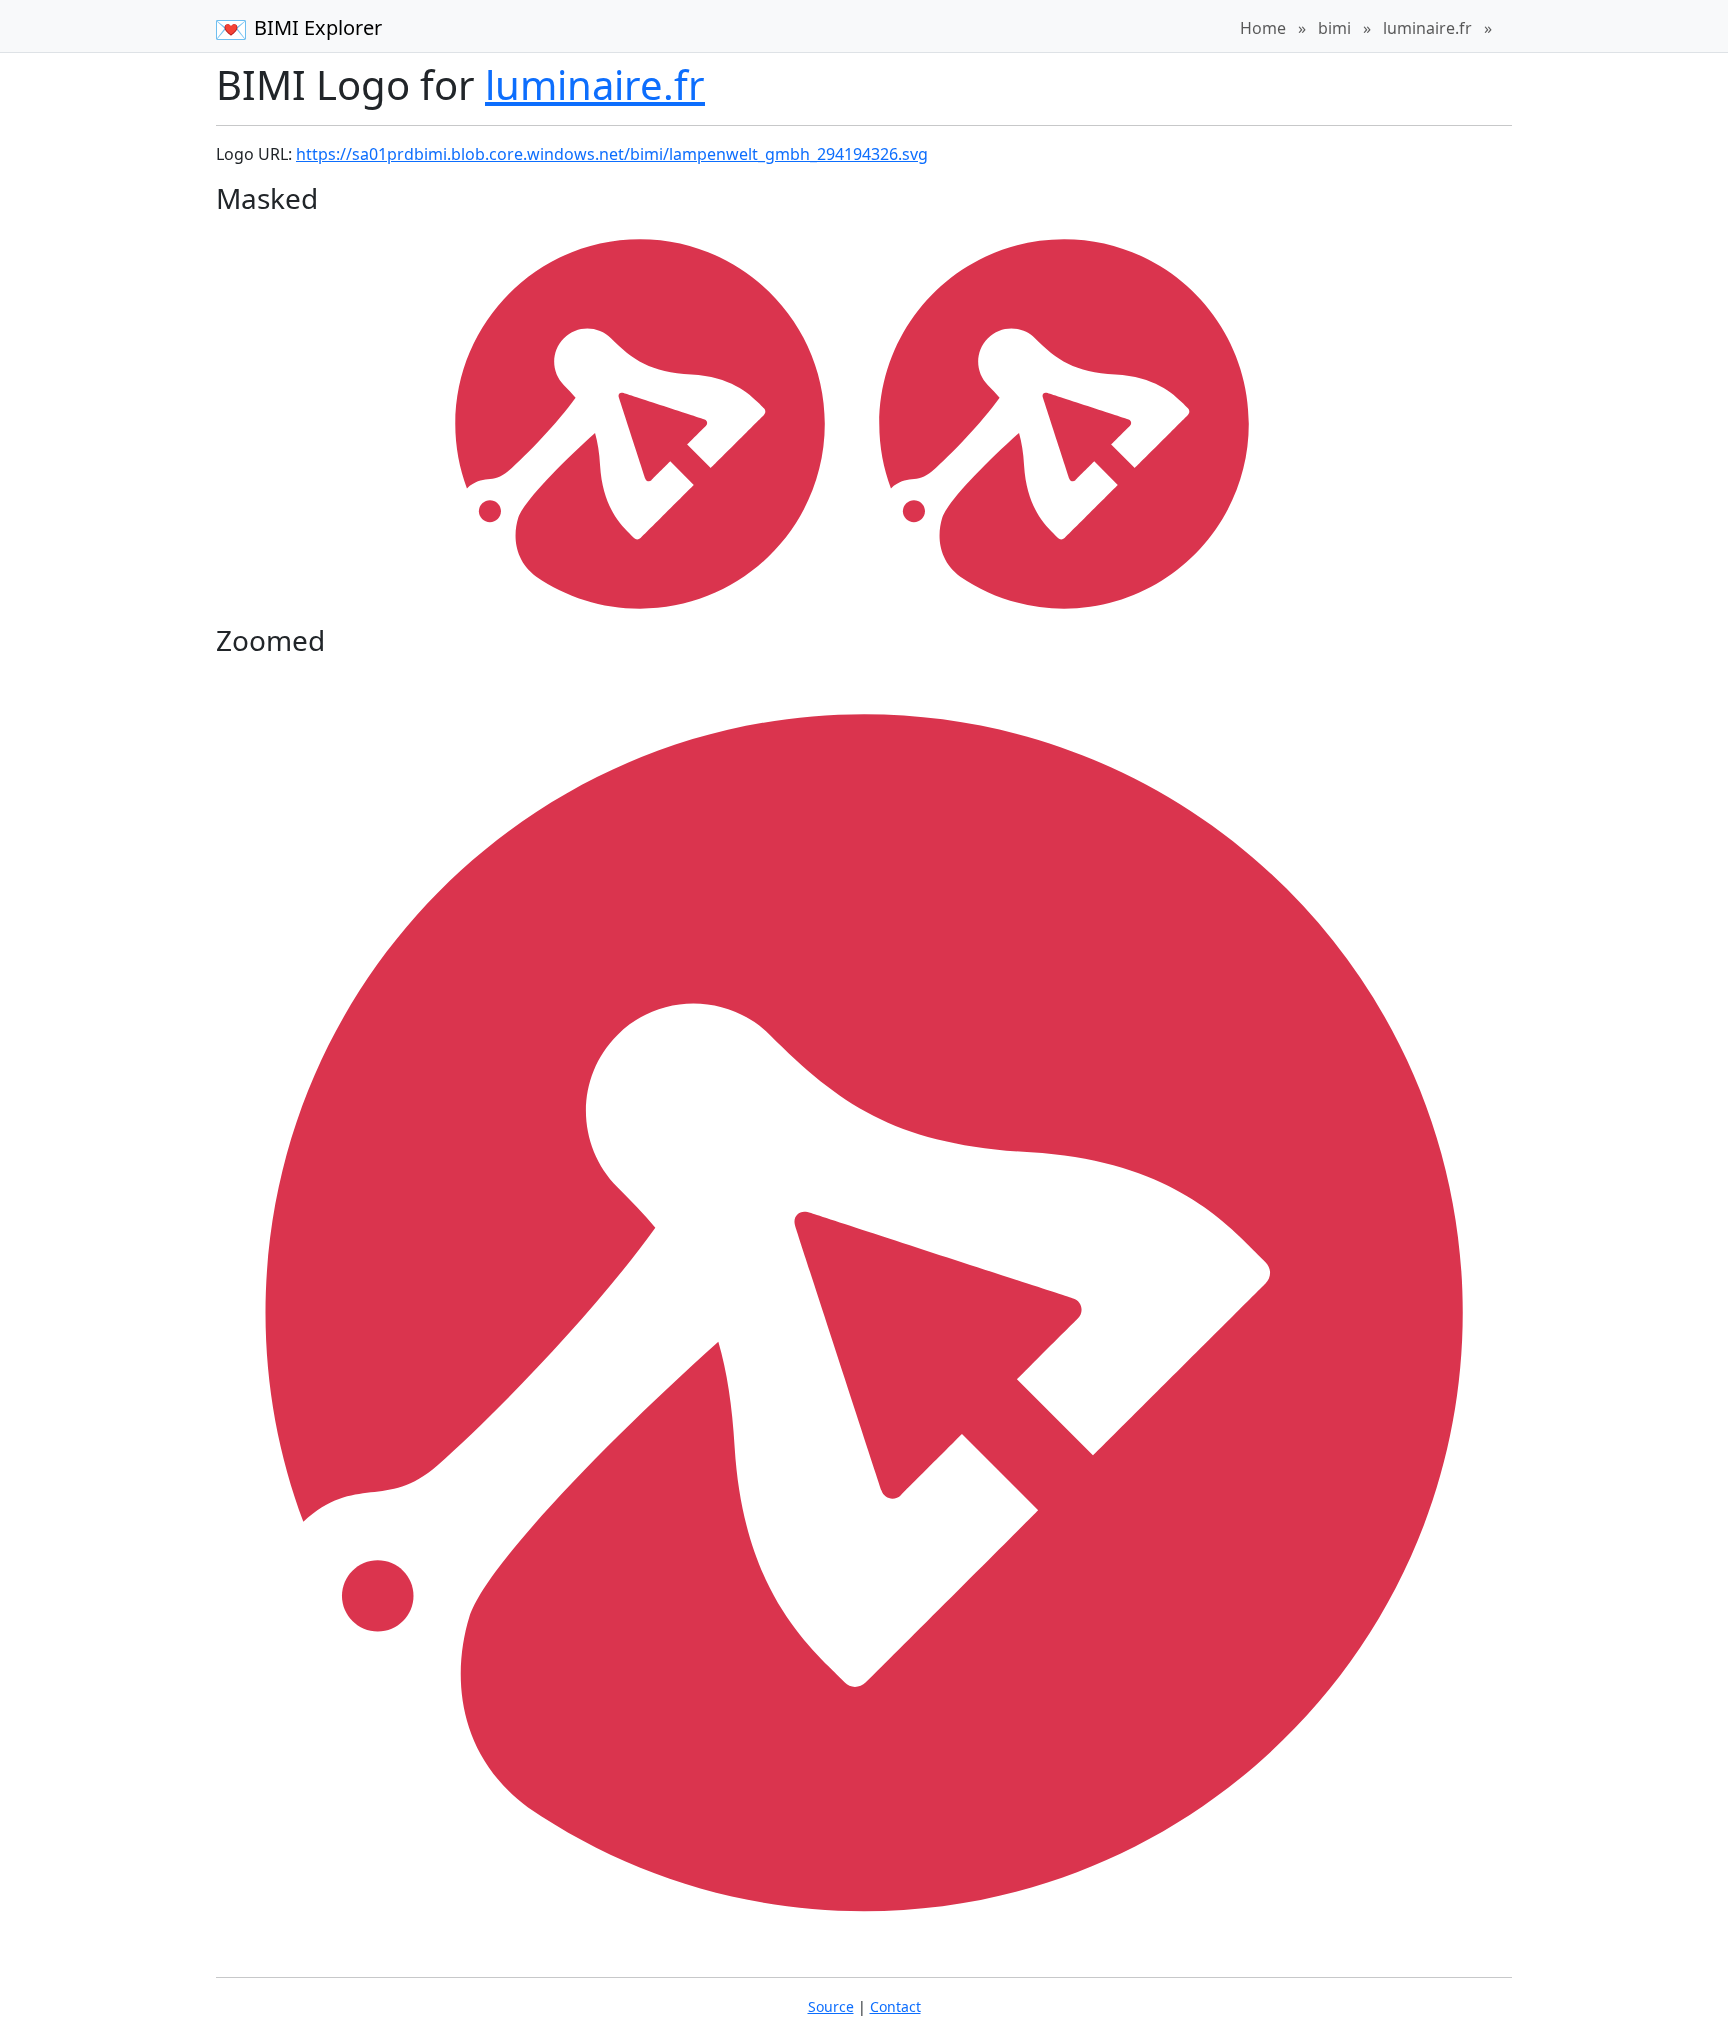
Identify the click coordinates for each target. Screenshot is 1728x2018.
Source (831, 2006)
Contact (895, 2006)
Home (1263, 28)
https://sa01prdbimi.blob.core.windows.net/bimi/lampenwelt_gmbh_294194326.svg (612, 154)
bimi (1334, 28)
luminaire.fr (1427, 28)
